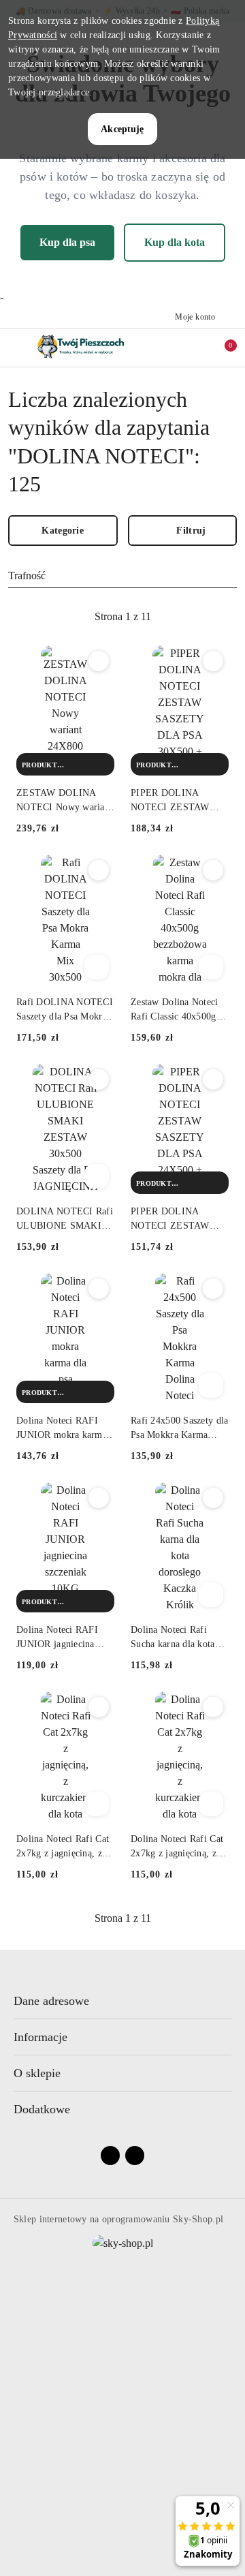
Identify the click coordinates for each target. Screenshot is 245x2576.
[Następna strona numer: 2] (197, 617)
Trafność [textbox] (27, 576)
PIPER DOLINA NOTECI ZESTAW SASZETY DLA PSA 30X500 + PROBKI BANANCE (174, 801)
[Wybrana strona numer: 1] (122, 617)
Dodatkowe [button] (42, 2109)
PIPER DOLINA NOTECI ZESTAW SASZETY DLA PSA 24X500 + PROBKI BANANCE (174, 1219)
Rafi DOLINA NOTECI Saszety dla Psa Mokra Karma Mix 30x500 (65, 1010)
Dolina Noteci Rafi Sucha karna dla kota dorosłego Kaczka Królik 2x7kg (173, 1638)
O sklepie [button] (37, 2073)
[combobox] (122, 577)
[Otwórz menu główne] (16, 347)
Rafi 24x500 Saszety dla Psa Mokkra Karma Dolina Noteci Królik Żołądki (179, 1428)
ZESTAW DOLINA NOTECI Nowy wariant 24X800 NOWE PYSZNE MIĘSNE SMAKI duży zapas (64, 801)
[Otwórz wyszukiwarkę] (178, 348)
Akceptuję (122, 129)
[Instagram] (135, 2156)
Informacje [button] (40, 2037)
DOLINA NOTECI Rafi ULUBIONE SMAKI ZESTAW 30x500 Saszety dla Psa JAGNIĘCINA (65, 1219)
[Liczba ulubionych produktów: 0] (199, 348)
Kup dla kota (175, 242)
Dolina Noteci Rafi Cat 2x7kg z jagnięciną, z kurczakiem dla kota (63, 1847)
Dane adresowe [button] (51, 2001)
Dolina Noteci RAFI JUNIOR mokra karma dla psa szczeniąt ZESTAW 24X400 (62, 1428)
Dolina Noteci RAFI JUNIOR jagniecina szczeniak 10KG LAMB (64, 1638)
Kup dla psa (67, 242)
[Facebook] (110, 2156)
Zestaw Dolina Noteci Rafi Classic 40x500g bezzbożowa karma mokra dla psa (175, 1010)
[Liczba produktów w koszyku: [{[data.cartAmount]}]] (221, 348)
